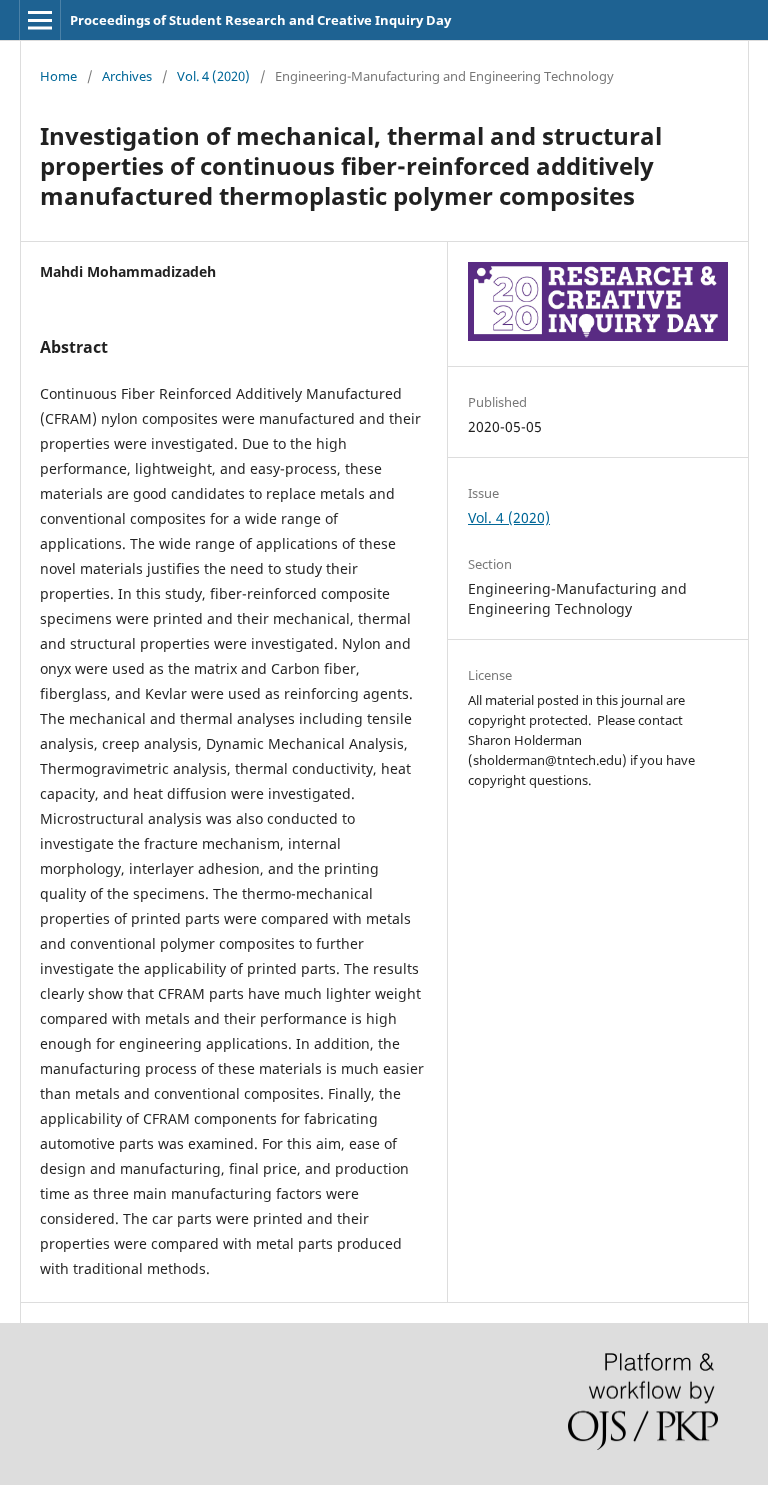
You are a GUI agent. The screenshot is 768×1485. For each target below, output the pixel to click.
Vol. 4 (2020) (213, 76)
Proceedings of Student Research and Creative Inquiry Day (260, 20)
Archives (127, 76)
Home (58, 76)
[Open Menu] (40, 20)
